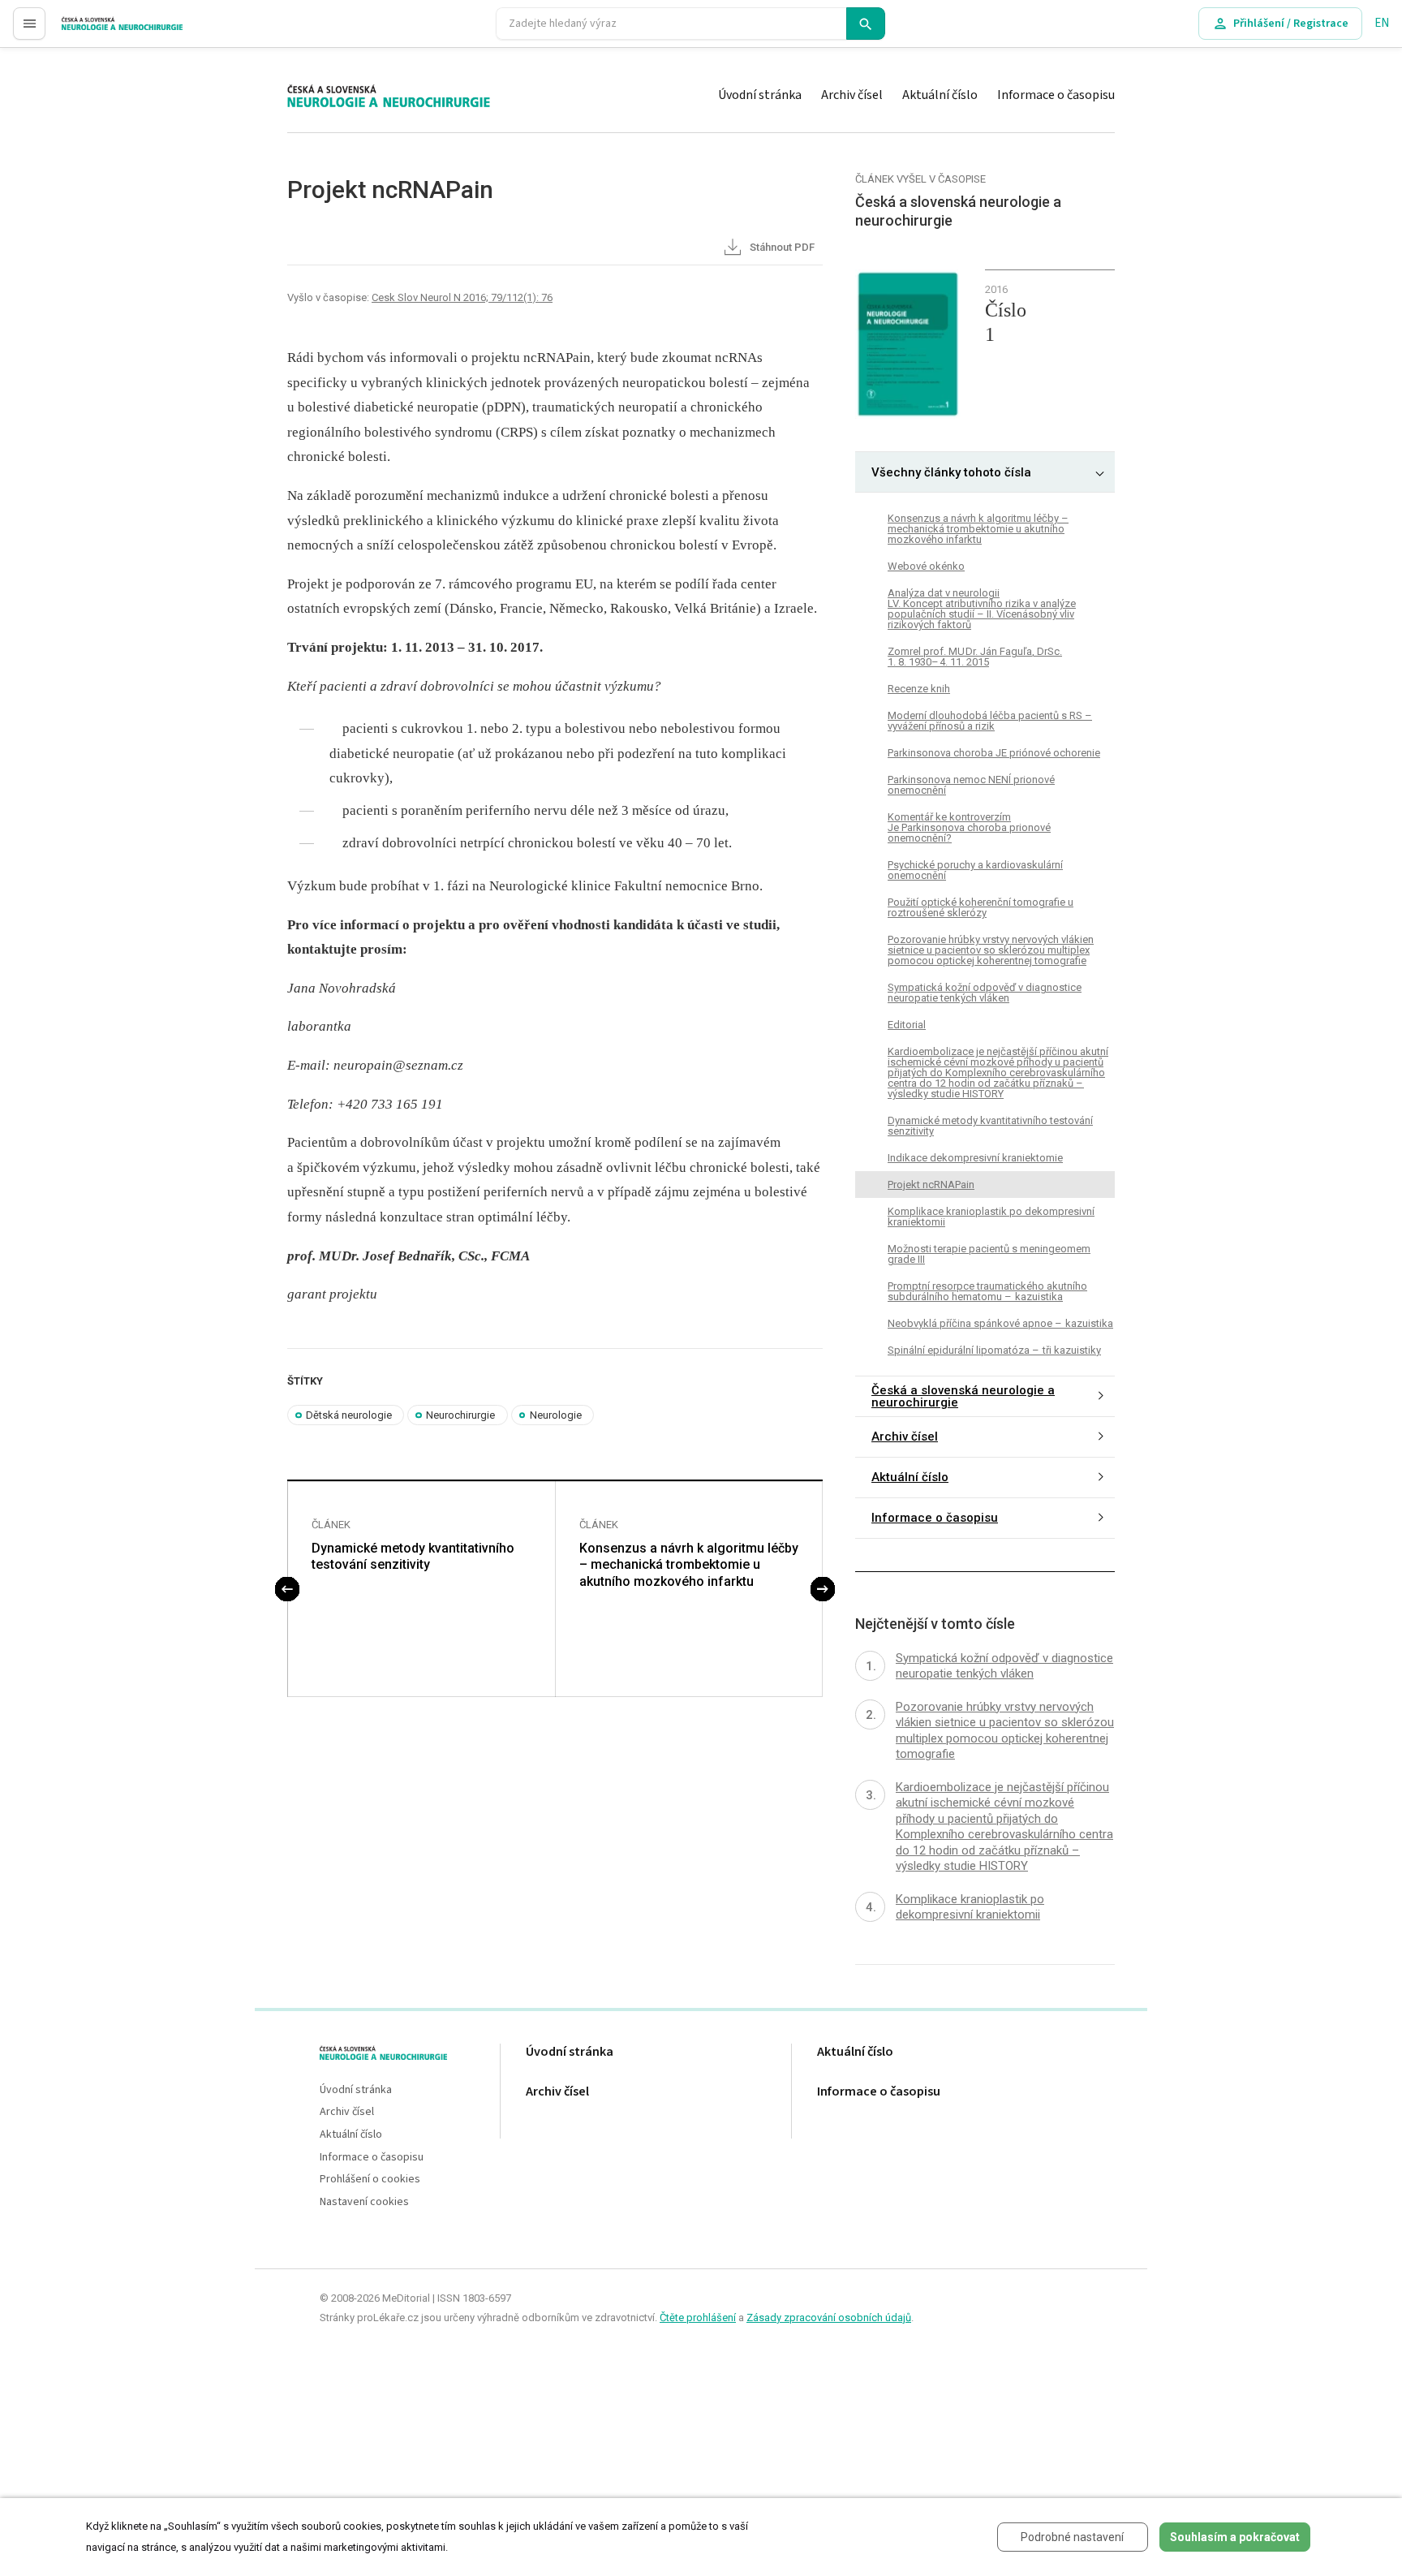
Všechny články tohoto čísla (951, 472)
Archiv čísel (852, 95)
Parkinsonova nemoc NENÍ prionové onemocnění (971, 785)
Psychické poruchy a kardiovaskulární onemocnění (975, 870)
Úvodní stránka (760, 95)
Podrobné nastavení (1072, 2537)
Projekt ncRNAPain (931, 1185)
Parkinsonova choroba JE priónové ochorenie (994, 753)
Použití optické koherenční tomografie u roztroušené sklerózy (981, 907)
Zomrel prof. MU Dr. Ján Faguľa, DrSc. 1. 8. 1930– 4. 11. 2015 (975, 657)
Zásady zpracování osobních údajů (829, 2318)
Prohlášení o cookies (370, 2180)
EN (1382, 23)
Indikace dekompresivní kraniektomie (975, 1158)
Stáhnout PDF (781, 247)
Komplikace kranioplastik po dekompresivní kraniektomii (991, 1217)
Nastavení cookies (364, 2202)
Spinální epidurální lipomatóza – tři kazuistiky (994, 1350)
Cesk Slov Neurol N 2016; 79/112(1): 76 (462, 297)
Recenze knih (919, 689)
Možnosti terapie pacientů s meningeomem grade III (989, 1254)
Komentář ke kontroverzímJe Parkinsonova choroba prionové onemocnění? (969, 827)
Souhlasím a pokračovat (1235, 2537)
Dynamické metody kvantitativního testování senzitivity (413, 1557)
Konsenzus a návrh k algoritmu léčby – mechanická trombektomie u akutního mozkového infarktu (689, 1565)
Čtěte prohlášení (698, 2318)
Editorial (907, 1025)
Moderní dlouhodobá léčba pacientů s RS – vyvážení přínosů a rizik (990, 721)
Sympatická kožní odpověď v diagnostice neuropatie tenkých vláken (985, 993)
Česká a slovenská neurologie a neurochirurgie (963, 1396)
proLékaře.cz (95, 30)
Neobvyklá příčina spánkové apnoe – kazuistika (1000, 1323)
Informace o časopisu (1056, 95)
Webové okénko (926, 566)
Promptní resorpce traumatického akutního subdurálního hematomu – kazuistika (987, 1291)
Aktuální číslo (940, 95)
